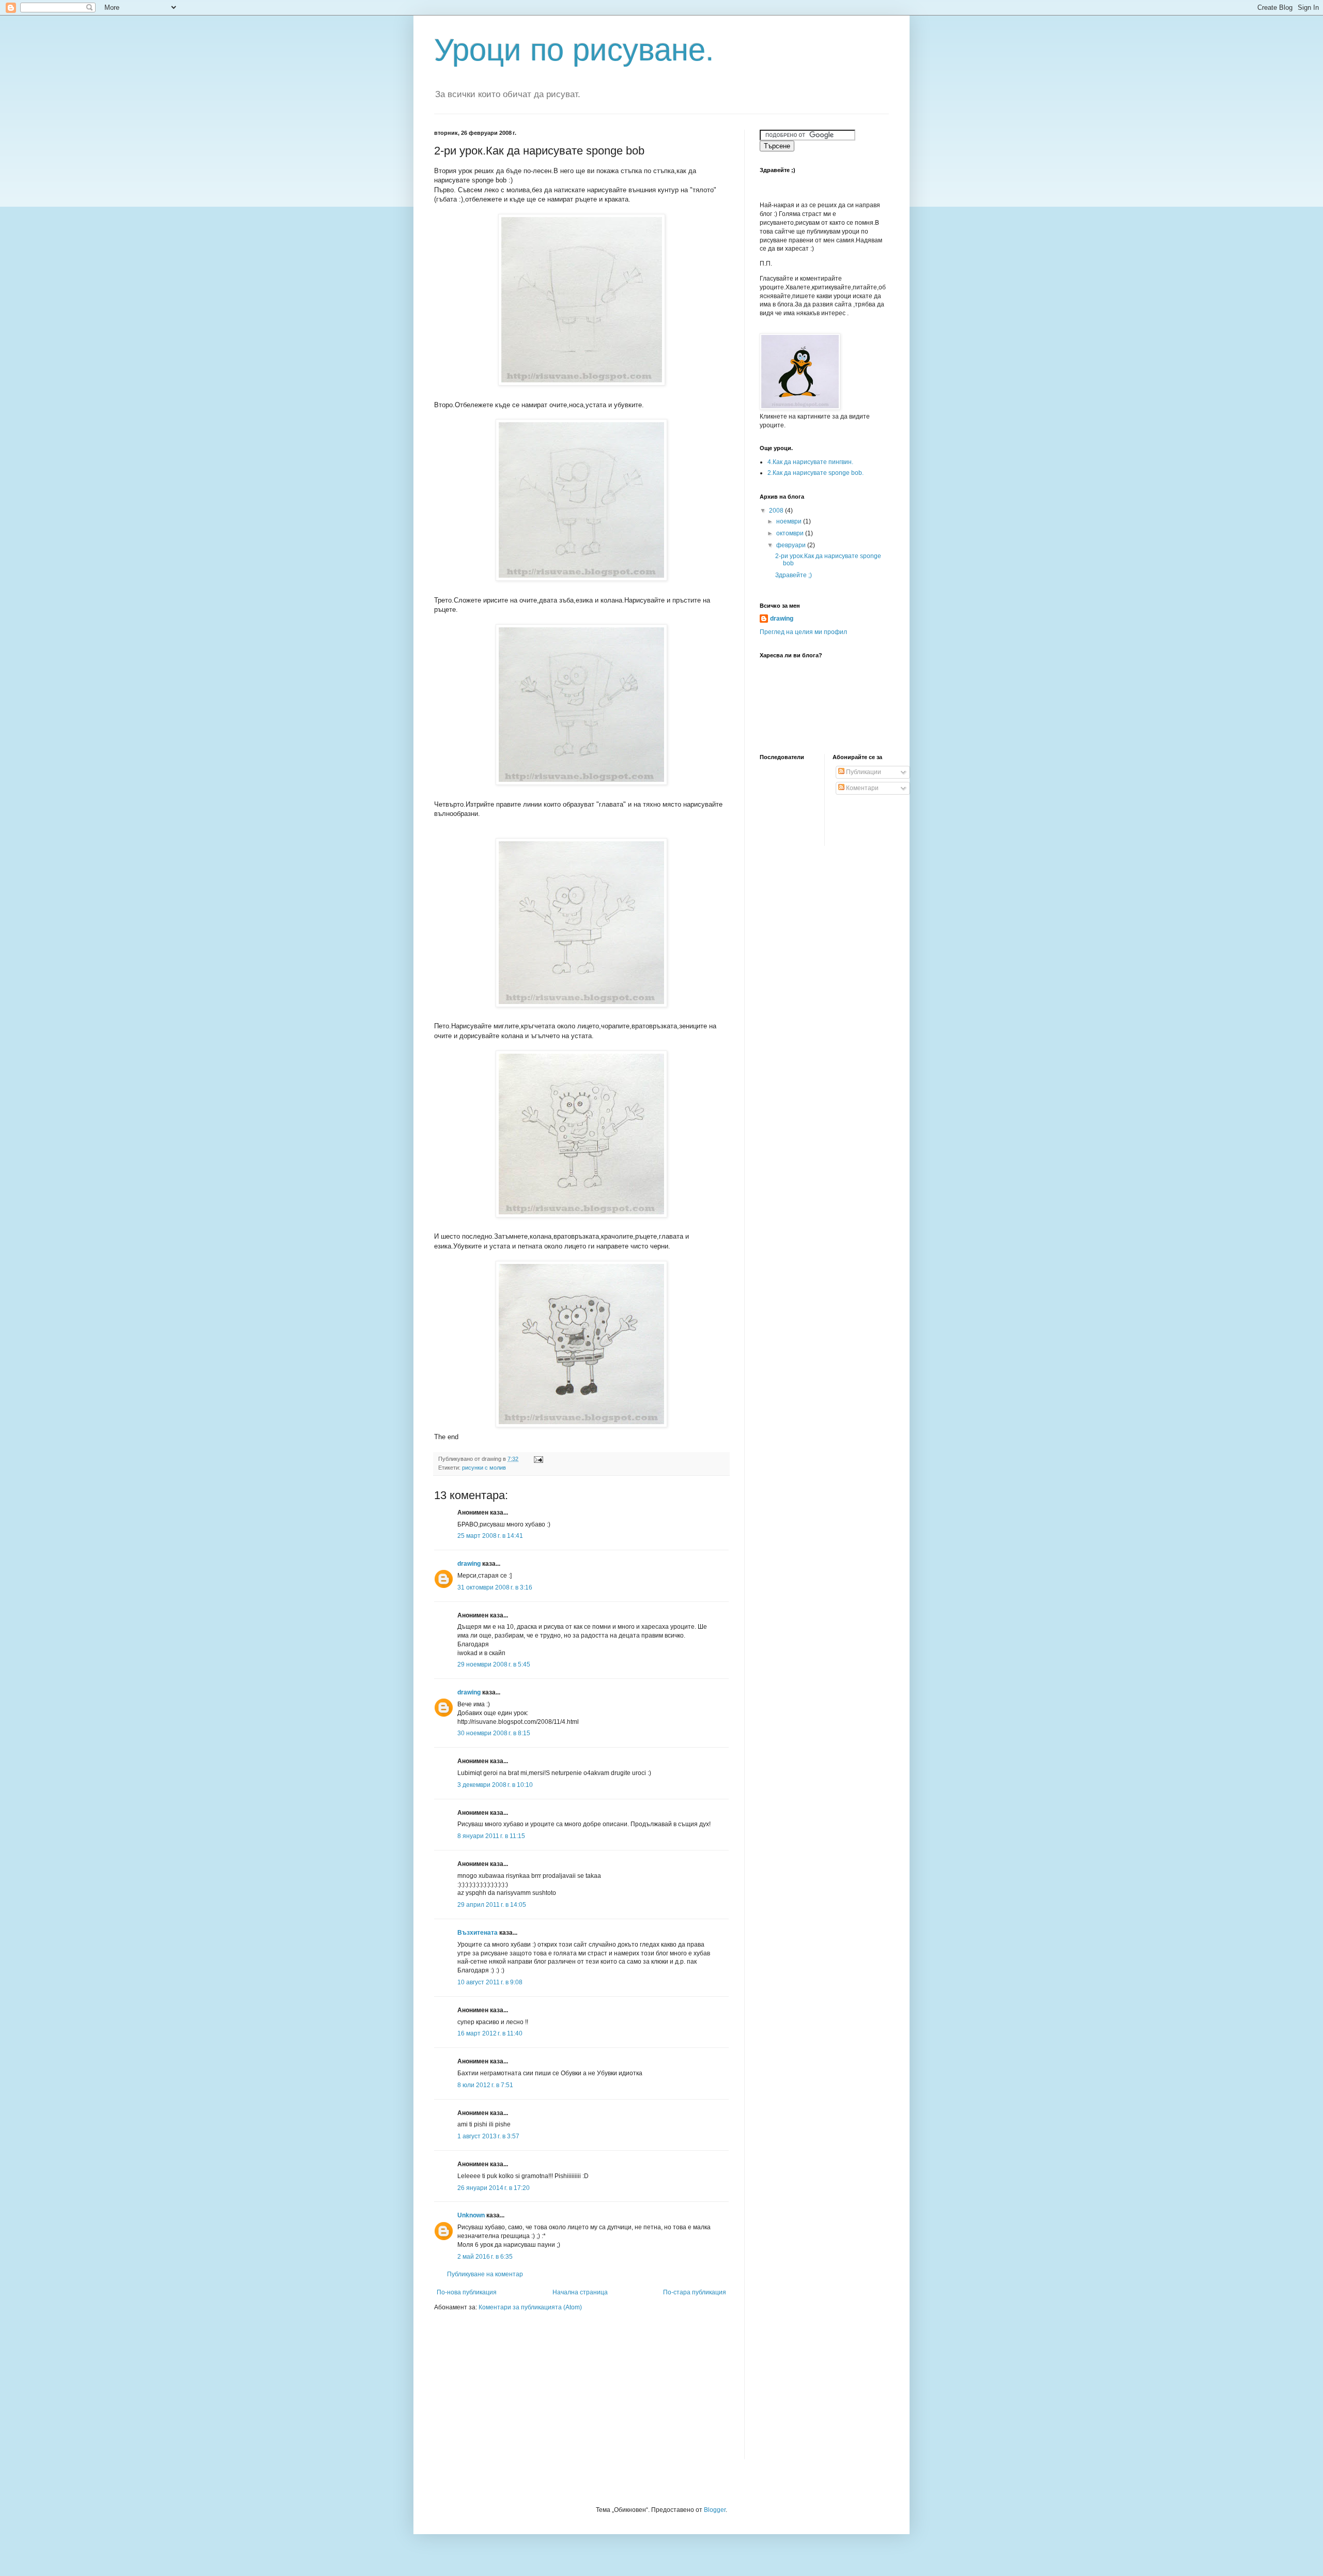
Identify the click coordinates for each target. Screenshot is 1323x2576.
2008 (777, 511)
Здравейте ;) (794, 575)
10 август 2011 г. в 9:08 (490, 1982)
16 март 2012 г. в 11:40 (490, 2033)
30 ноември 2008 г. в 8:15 (494, 1733)
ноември (790, 521)
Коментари (862, 788)
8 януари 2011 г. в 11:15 (491, 1836)
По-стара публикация (695, 2292)
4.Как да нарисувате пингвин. (810, 462)
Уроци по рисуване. (574, 50)
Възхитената (478, 1933)
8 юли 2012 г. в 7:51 (485, 2085)
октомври (791, 533)
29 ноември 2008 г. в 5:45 (494, 1664)
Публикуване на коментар (485, 2274)
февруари (792, 545)
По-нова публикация (467, 2292)
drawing (469, 1564)
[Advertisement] (499, 2392)
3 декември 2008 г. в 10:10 (495, 1785)
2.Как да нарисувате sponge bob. (816, 473)
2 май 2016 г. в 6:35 (485, 2257)
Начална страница (580, 2292)
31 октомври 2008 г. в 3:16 (495, 1587)
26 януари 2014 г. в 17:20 (494, 2188)
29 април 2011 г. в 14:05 (492, 1905)
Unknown (471, 2215)
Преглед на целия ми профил (803, 632)
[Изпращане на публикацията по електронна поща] (538, 1459)
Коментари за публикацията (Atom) (530, 2307)
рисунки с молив (484, 1468)
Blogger (715, 2510)
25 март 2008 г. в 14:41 (490, 1536)
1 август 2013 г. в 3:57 (488, 2136)
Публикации (863, 772)
